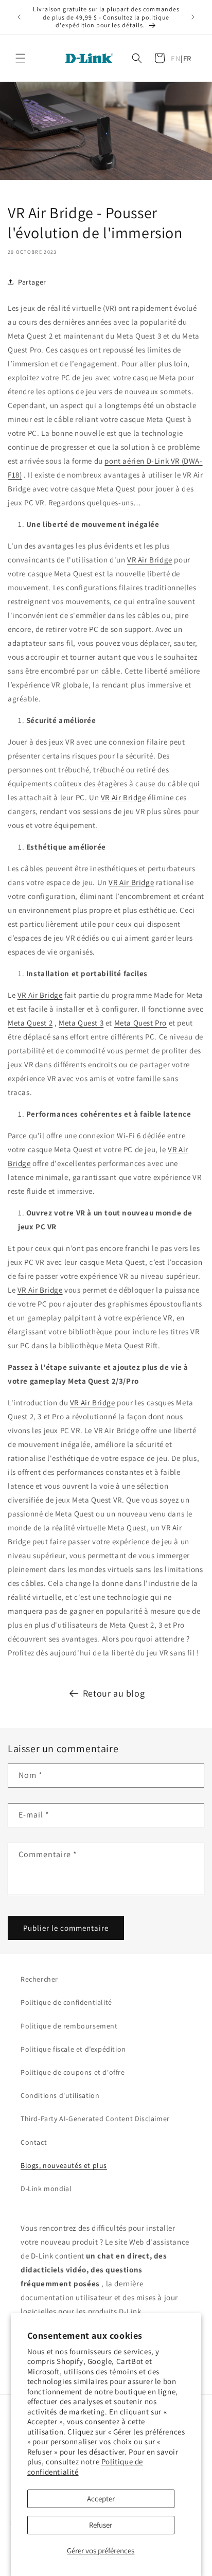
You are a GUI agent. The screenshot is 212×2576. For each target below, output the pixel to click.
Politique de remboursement (69, 2026)
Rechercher (39, 1979)
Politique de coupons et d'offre (73, 2072)
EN (176, 58)
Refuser (101, 2525)
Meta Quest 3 (81, 1023)
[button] (21, 58)
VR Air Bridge (150, 560)
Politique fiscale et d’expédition (73, 2049)
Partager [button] (32, 282)
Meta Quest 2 (30, 1023)
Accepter (101, 2499)
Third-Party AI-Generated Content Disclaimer (95, 2119)
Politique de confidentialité (66, 2002)
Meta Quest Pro (140, 1023)
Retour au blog (114, 1693)
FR (187, 58)
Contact (34, 2142)
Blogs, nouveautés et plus (64, 2165)
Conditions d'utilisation (60, 2095)
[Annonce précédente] (19, 17)
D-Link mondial (46, 2189)
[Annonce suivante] (193, 17)
